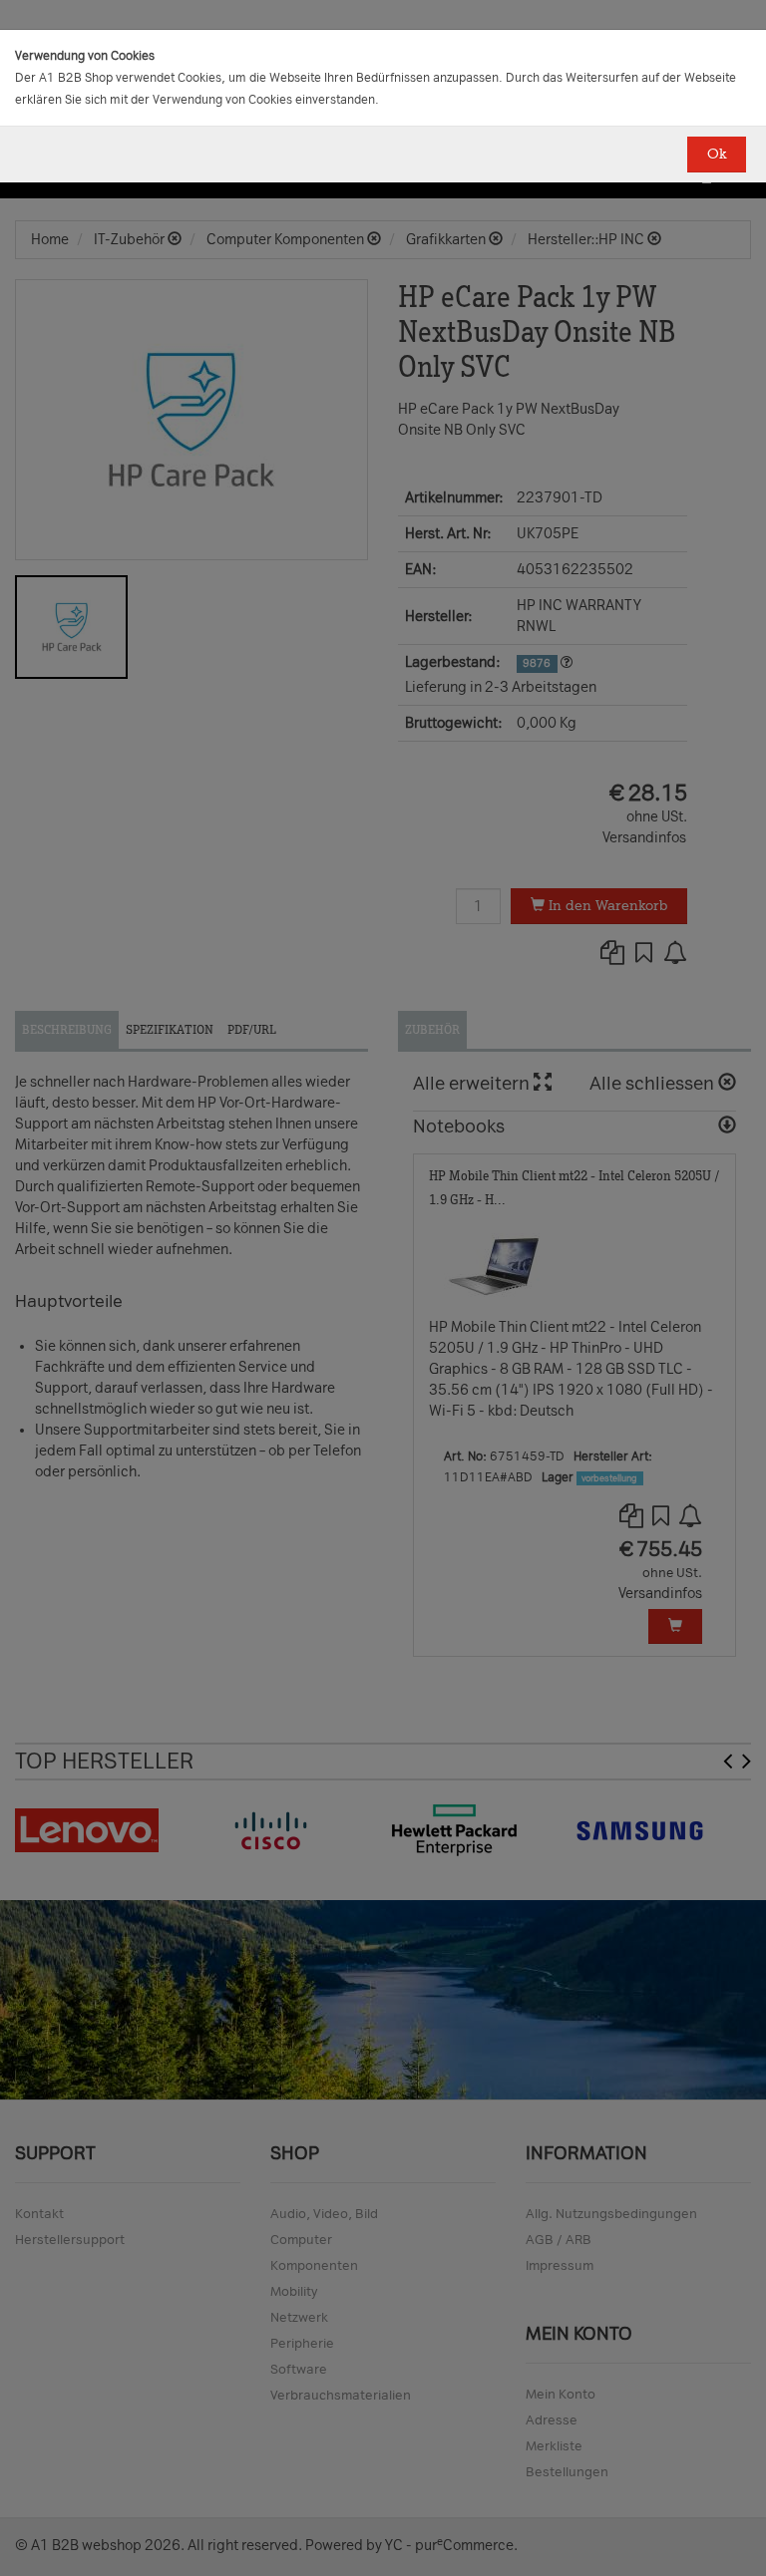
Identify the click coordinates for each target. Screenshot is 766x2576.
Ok (717, 154)
